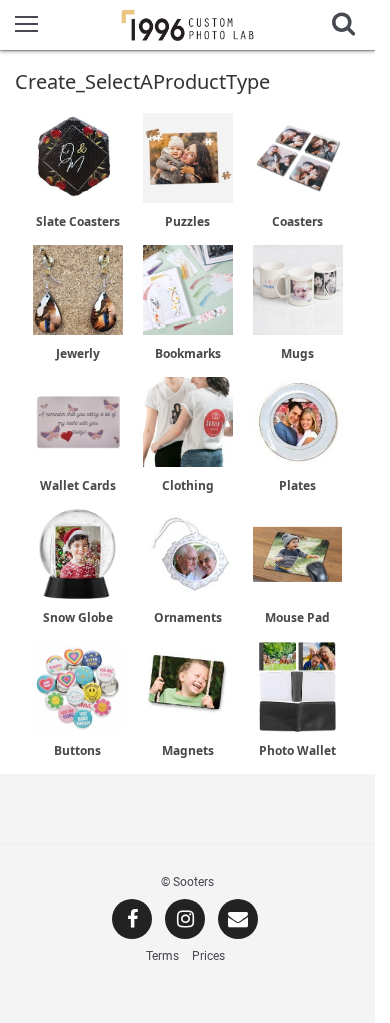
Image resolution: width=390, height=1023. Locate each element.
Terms (162, 956)
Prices (208, 956)
